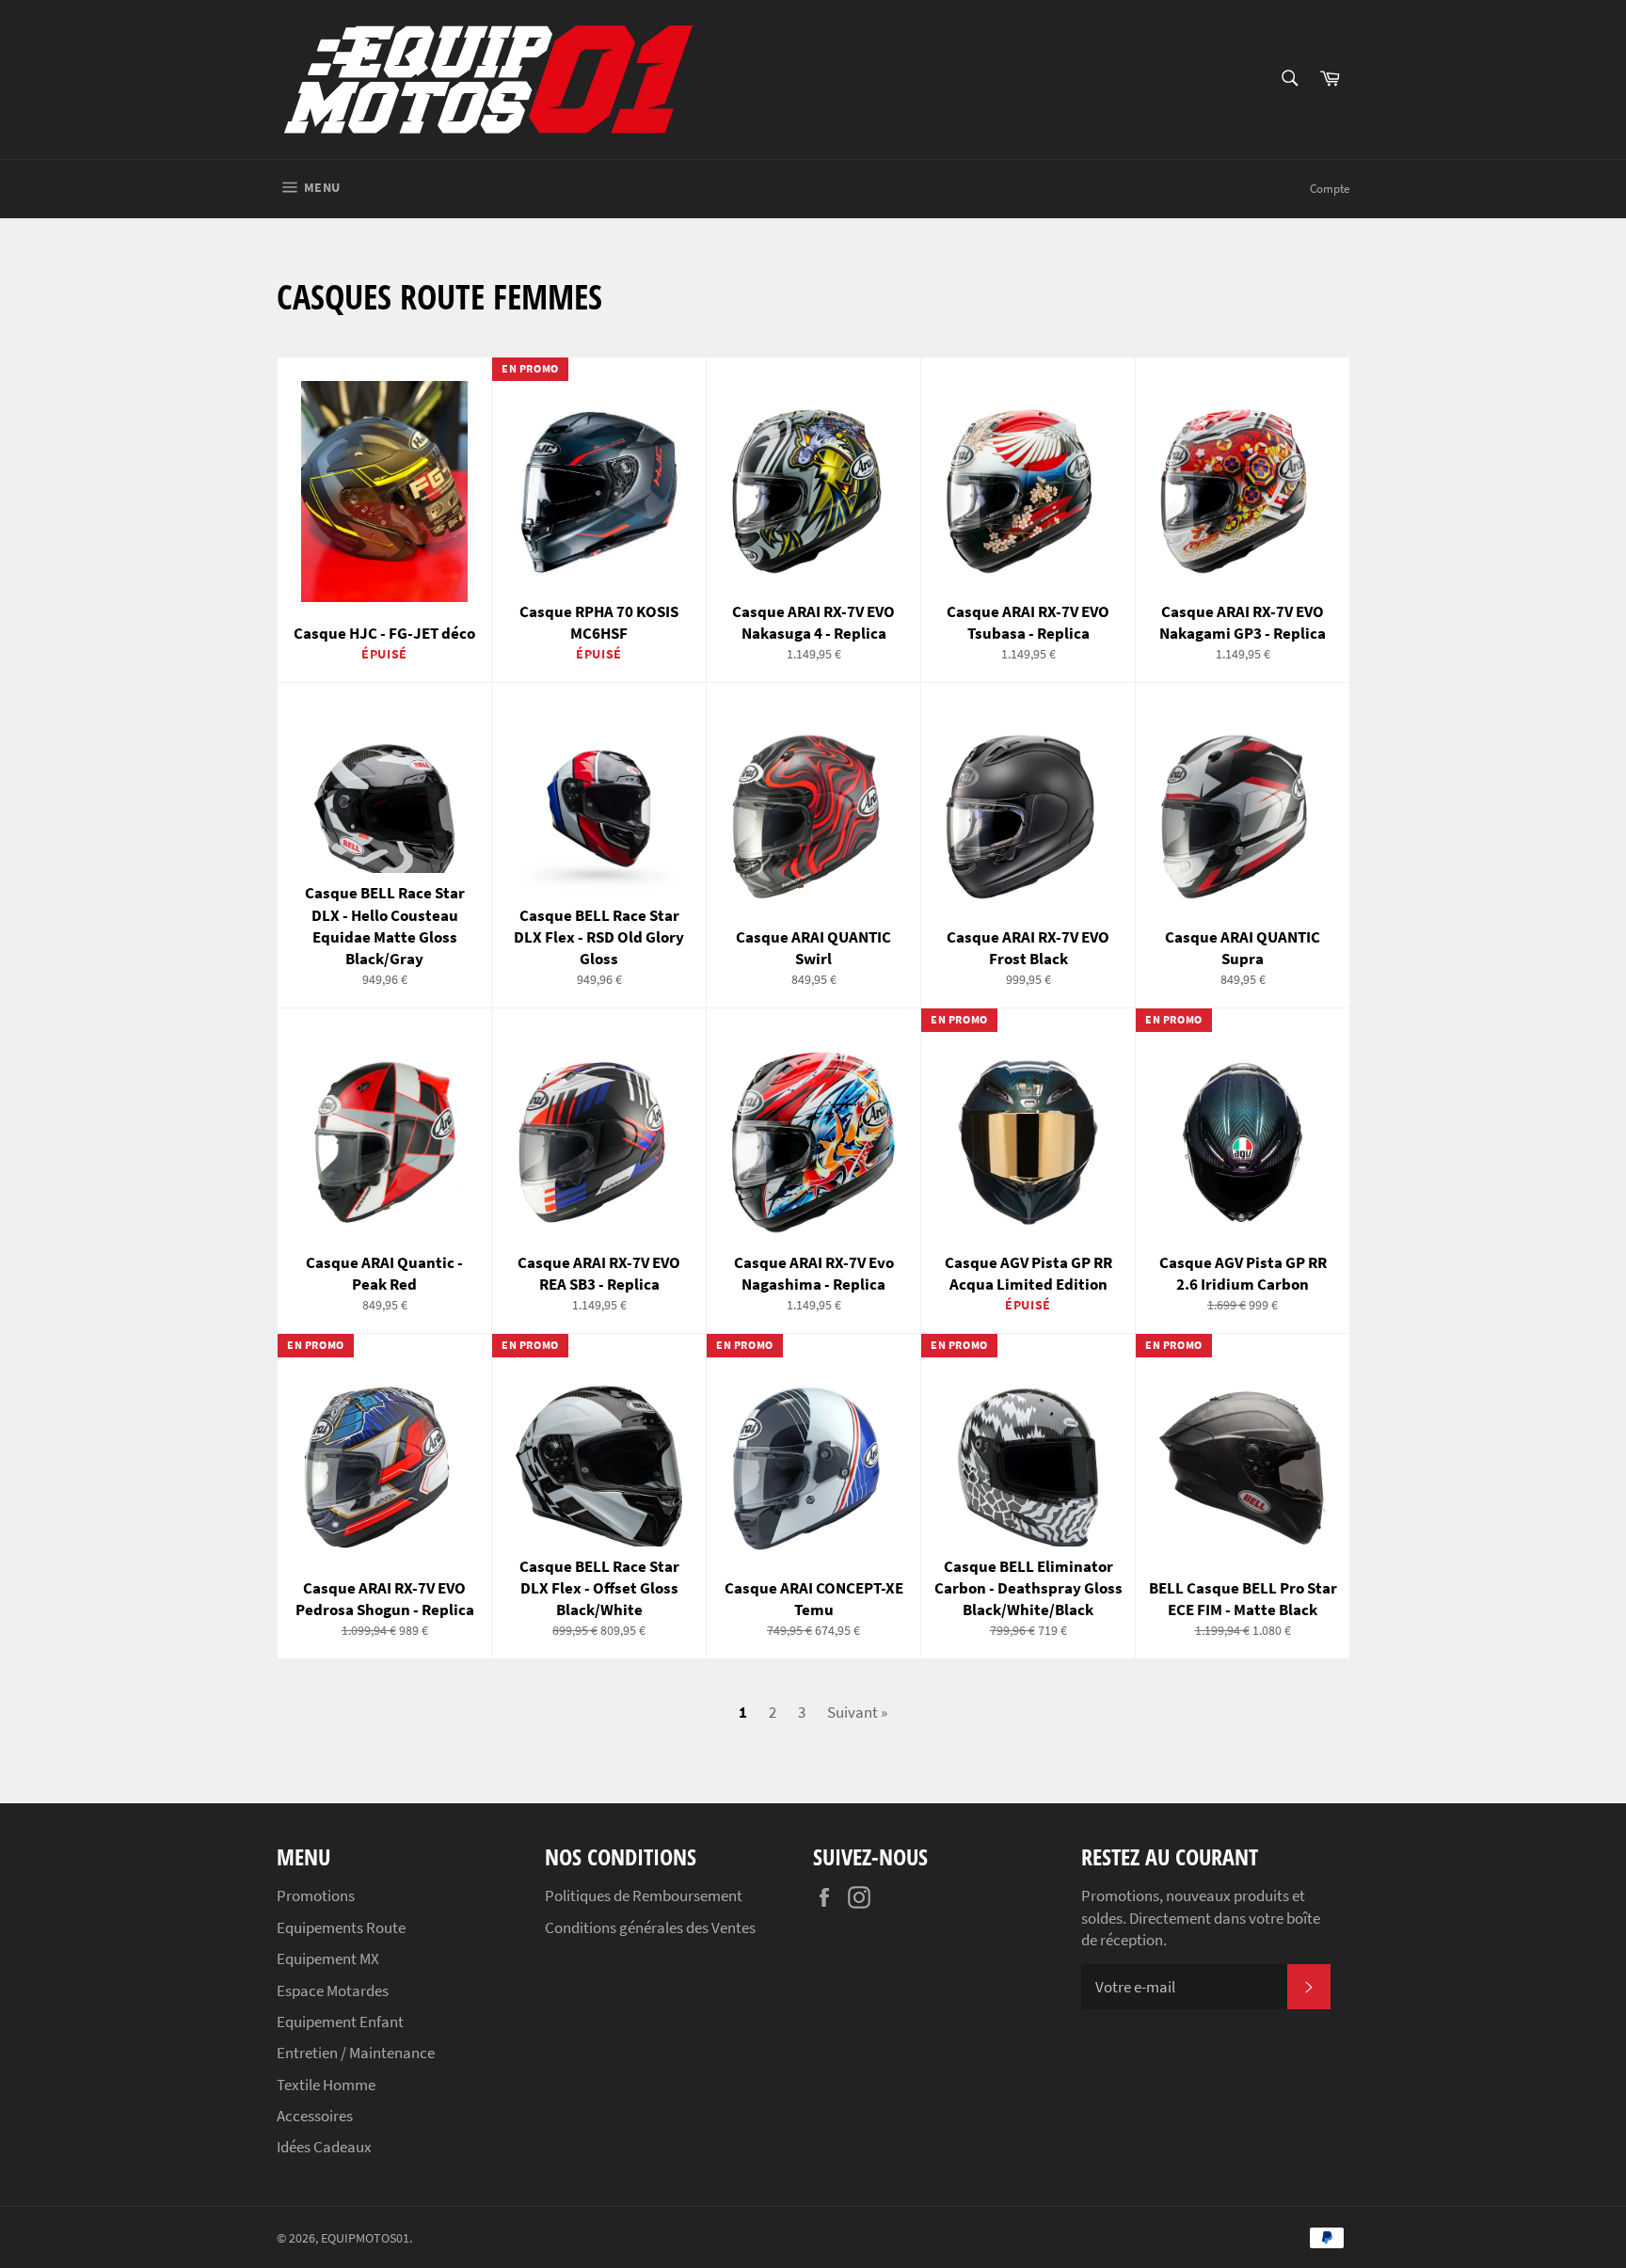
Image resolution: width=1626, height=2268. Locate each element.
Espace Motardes (333, 1990)
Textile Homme (326, 2085)
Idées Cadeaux (324, 2147)
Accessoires (315, 2116)
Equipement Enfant (340, 2022)
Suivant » (857, 1712)
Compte (1330, 189)
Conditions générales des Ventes (650, 1927)
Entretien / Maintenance (356, 2053)
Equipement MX (328, 1959)
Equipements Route (341, 1927)
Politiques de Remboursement (644, 1895)
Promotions (316, 1895)
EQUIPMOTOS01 (365, 2238)
